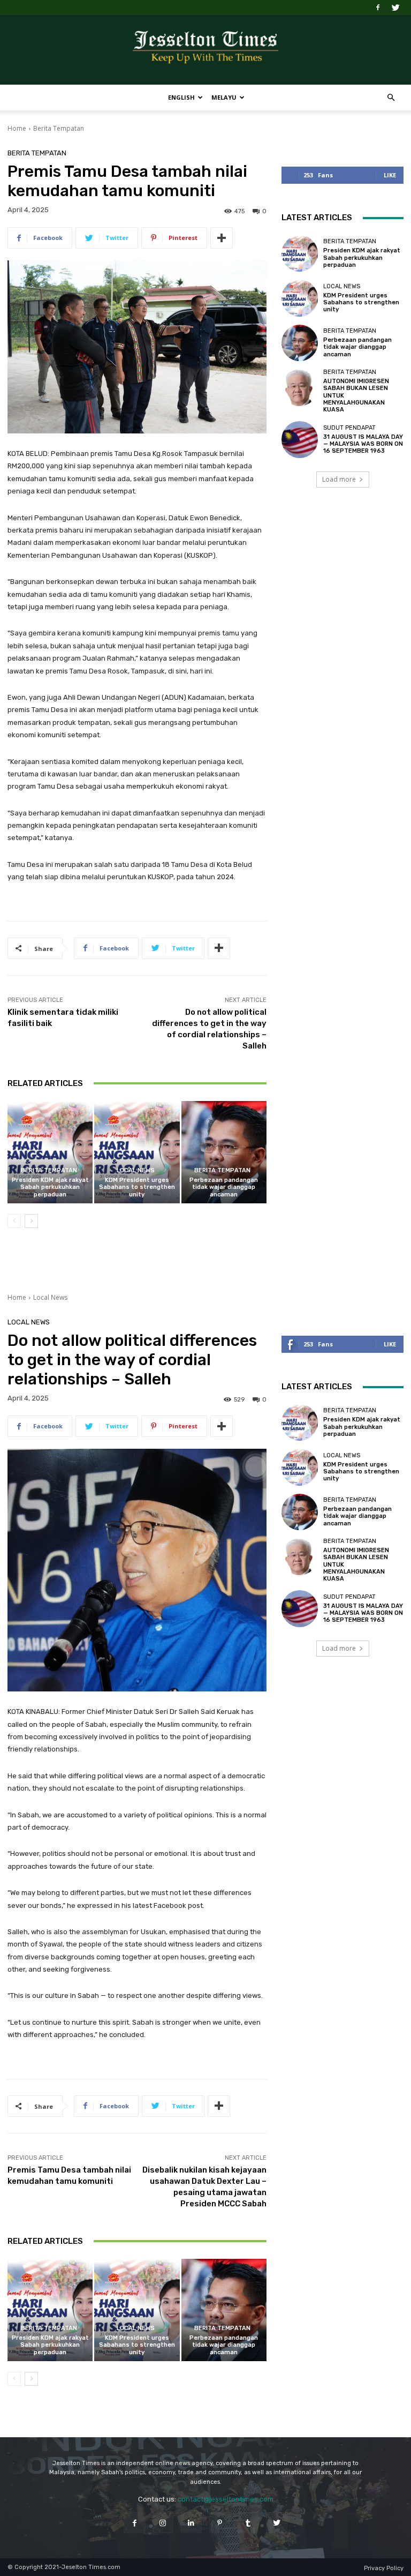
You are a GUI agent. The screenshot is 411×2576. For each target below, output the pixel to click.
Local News (136, 1170)
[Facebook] (378, 8)
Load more (339, 479)
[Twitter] (395, 8)
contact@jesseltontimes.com (226, 2499)
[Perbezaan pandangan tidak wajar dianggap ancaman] (224, 1152)
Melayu (224, 97)
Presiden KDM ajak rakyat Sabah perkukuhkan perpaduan (50, 1187)
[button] (391, 98)
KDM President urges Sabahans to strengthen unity (137, 1187)
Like (390, 175)
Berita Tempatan (59, 128)
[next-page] (31, 1221)
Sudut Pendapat (349, 428)
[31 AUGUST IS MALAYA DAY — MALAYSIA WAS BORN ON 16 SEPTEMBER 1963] (300, 439)
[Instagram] (163, 2523)
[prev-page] (14, 1221)
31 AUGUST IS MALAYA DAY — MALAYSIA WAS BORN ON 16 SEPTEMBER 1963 (363, 444)
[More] (222, 238)
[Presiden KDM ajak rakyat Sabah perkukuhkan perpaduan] (50, 1152)
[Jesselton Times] (205, 50)
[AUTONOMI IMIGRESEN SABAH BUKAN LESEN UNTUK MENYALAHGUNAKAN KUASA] (300, 387)
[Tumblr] (248, 2523)
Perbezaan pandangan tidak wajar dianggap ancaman (224, 1187)
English (181, 97)
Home (17, 128)
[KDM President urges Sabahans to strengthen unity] (137, 1152)
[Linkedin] (191, 2523)
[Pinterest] (220, 2523)
